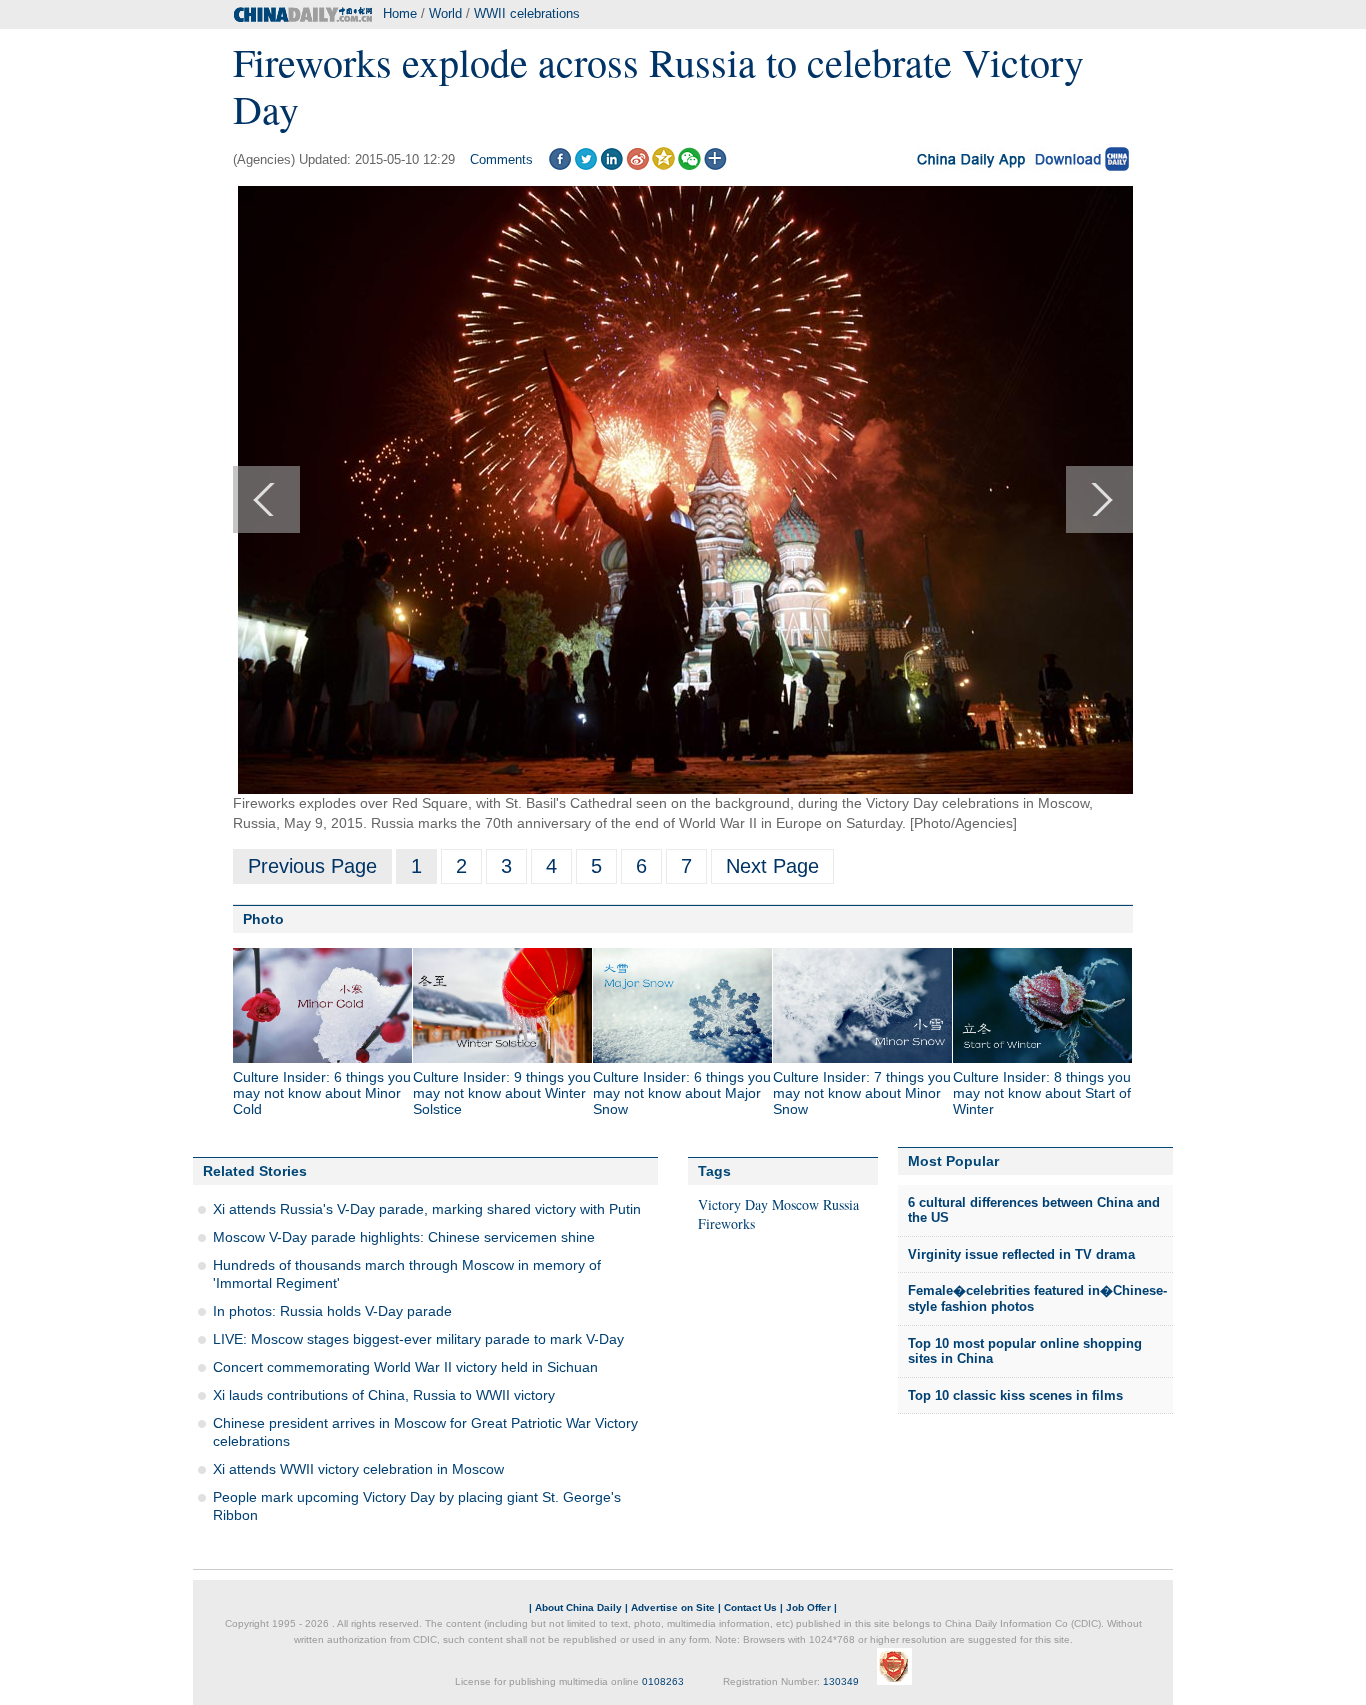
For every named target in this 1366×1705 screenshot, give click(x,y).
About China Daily (578, 1607)
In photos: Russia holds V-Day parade (332, 1311)
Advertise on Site (673, 1607)
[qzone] (663, 165)
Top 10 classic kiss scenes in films (1015, 1395)
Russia (841, 1204)
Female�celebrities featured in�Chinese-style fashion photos (1037, 1298)
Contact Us (750, 1607)
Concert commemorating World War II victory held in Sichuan (405, 1367)
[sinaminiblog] (637, 165)
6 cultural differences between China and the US (1034, 1210)
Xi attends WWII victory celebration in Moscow (358, 1469)
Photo (263, 919)
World (445, 13)
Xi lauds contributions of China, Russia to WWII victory (384, 1395)
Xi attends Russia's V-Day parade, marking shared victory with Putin (427, 1209)
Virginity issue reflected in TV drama (1021, 1254)
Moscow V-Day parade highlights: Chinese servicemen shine (404, 1237)
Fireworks (726, 1223)
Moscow (795, 1204)
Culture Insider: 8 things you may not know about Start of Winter (1042, 1093)
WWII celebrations (527, 13)
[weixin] (689, 165)
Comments (501, 159)
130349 (841, 1681)
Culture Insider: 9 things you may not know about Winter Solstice (502, 1093)
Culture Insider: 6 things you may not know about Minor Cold (322, 1093)
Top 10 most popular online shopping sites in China (1025, 1351)
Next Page (772, 866)
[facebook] (559, 165)
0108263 (663, 1681)
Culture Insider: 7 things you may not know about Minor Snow (862, 1093)
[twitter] (585, 165)
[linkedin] (611, 165)
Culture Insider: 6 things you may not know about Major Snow (682, 1093)
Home (400, 13)
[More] (715, 165)
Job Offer (808, 1607)
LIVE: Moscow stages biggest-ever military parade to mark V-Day (418, 1339)
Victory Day (733, 1204)
